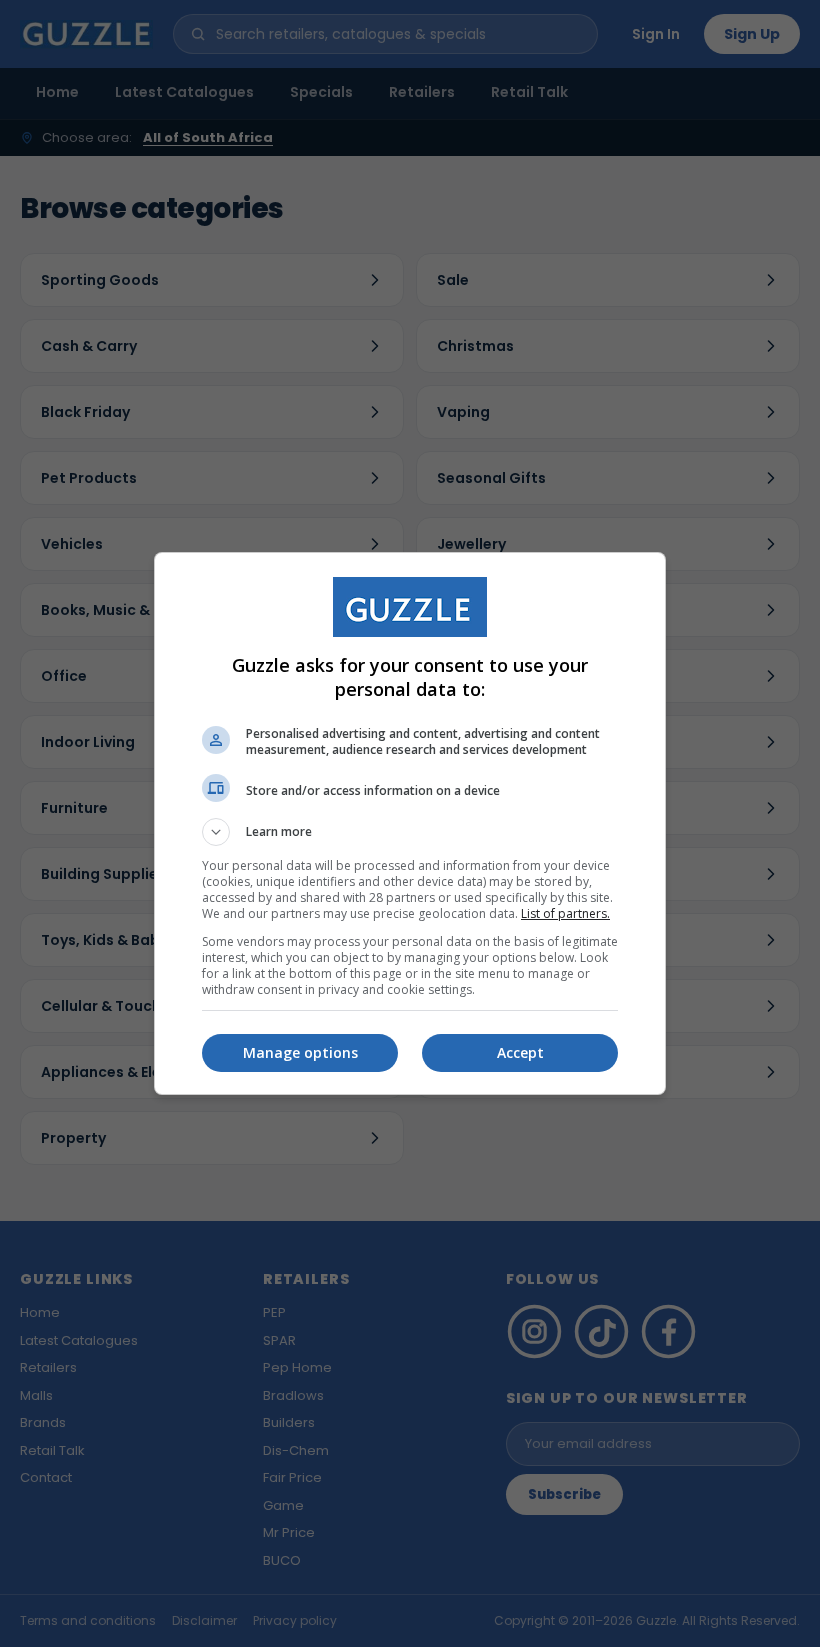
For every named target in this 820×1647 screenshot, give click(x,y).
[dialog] (410, 823)
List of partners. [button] (565, 913)
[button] (410, 832)
